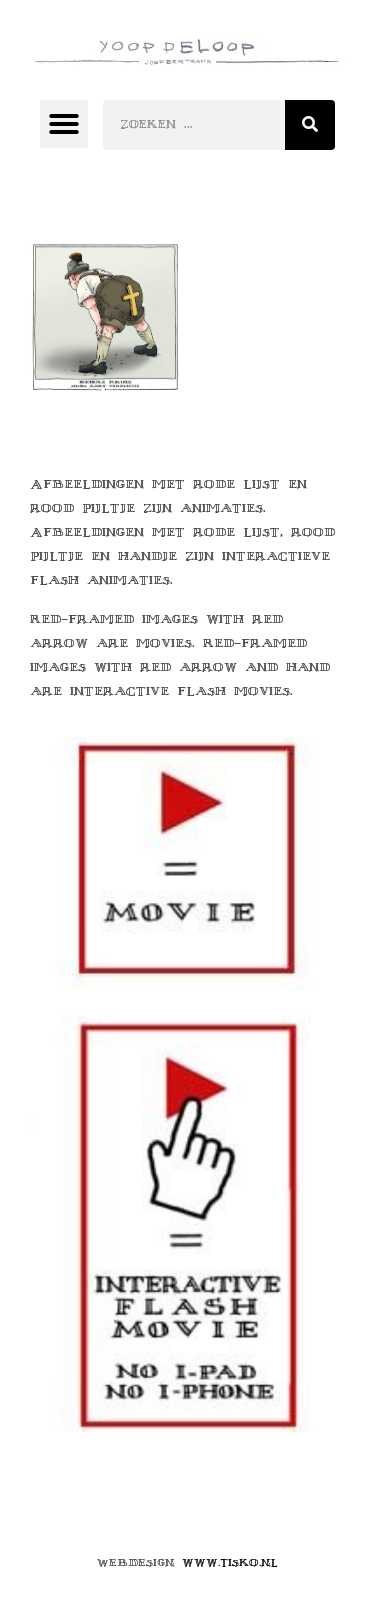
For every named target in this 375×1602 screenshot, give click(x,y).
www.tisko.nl (230, 1562)
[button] (64, 124)
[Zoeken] (310, 125)
